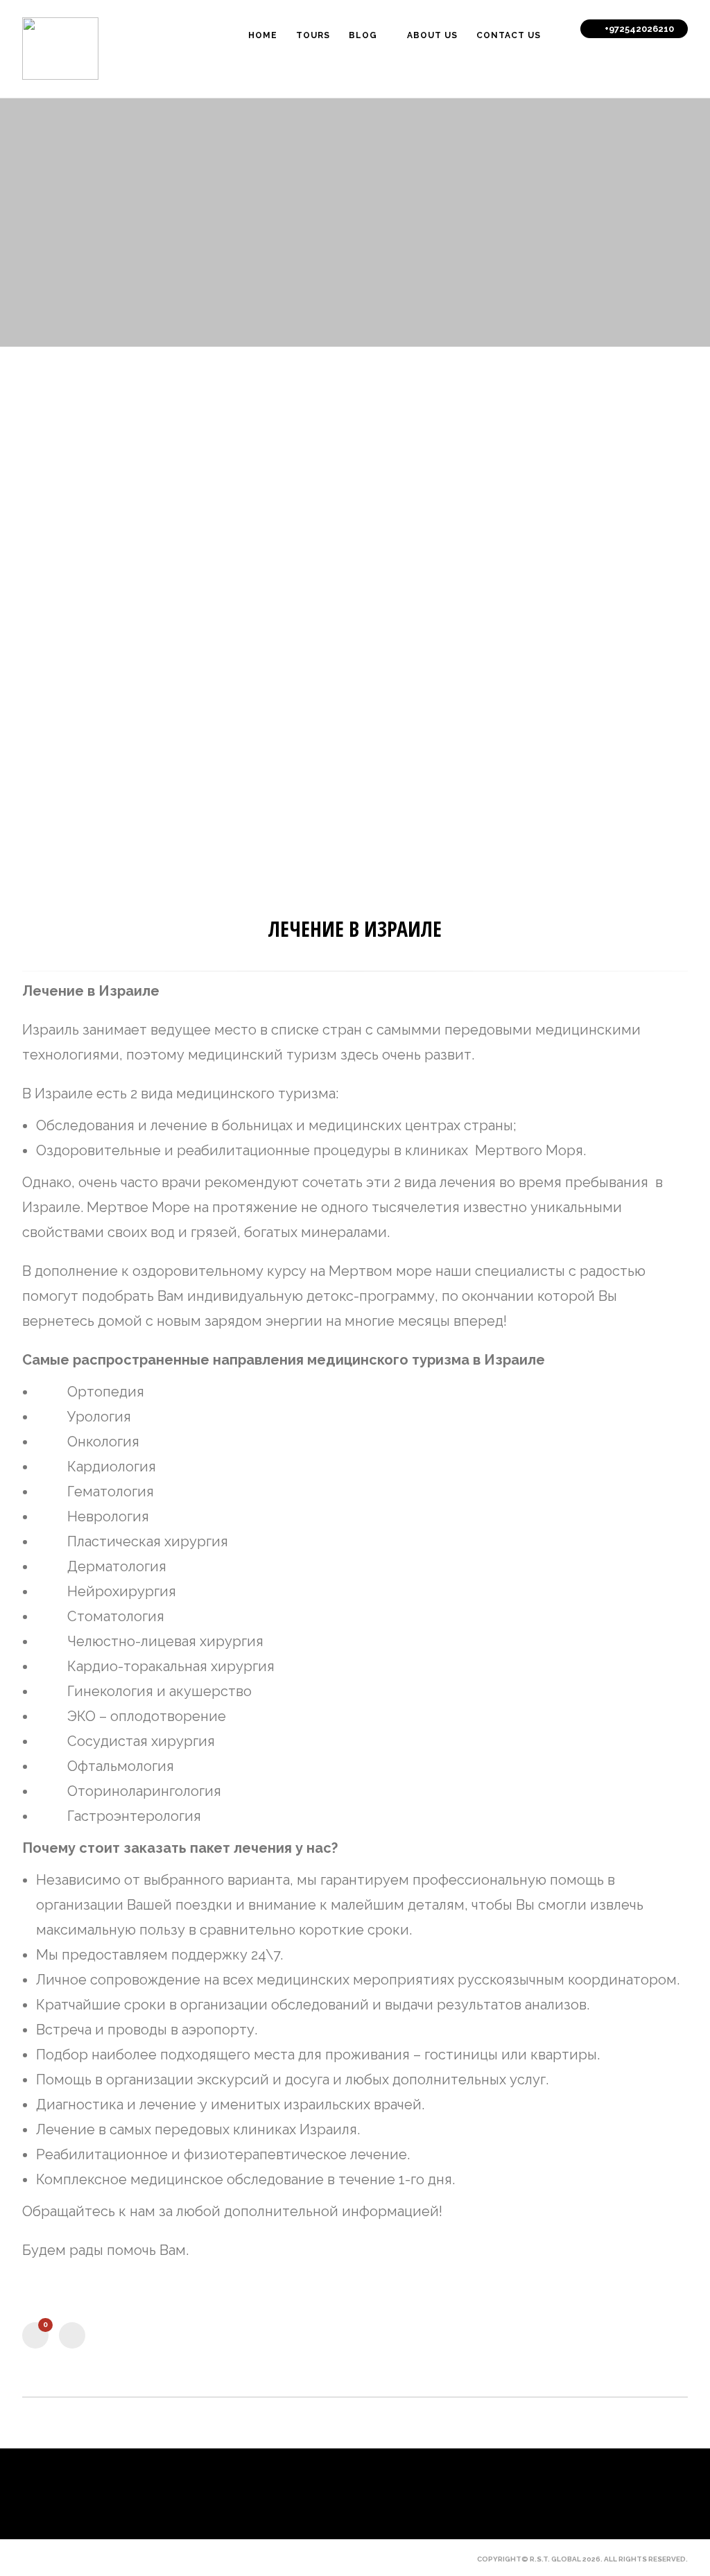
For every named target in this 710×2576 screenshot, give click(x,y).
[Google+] (100, 2559)
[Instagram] (123, 2559)
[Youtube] (76, 2559)
